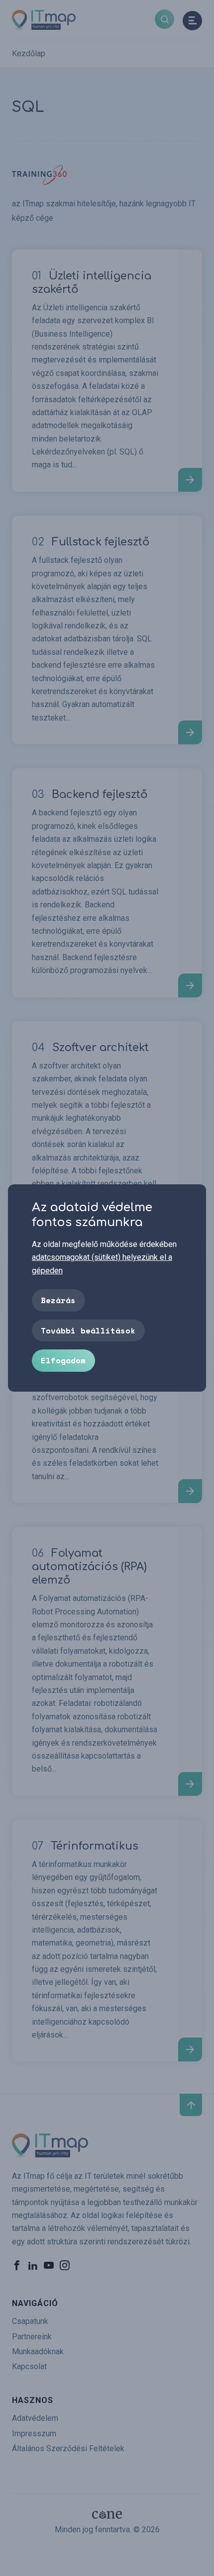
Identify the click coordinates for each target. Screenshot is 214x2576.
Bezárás (58, 1300)
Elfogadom (63, 1360)
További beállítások (88, 1331)
